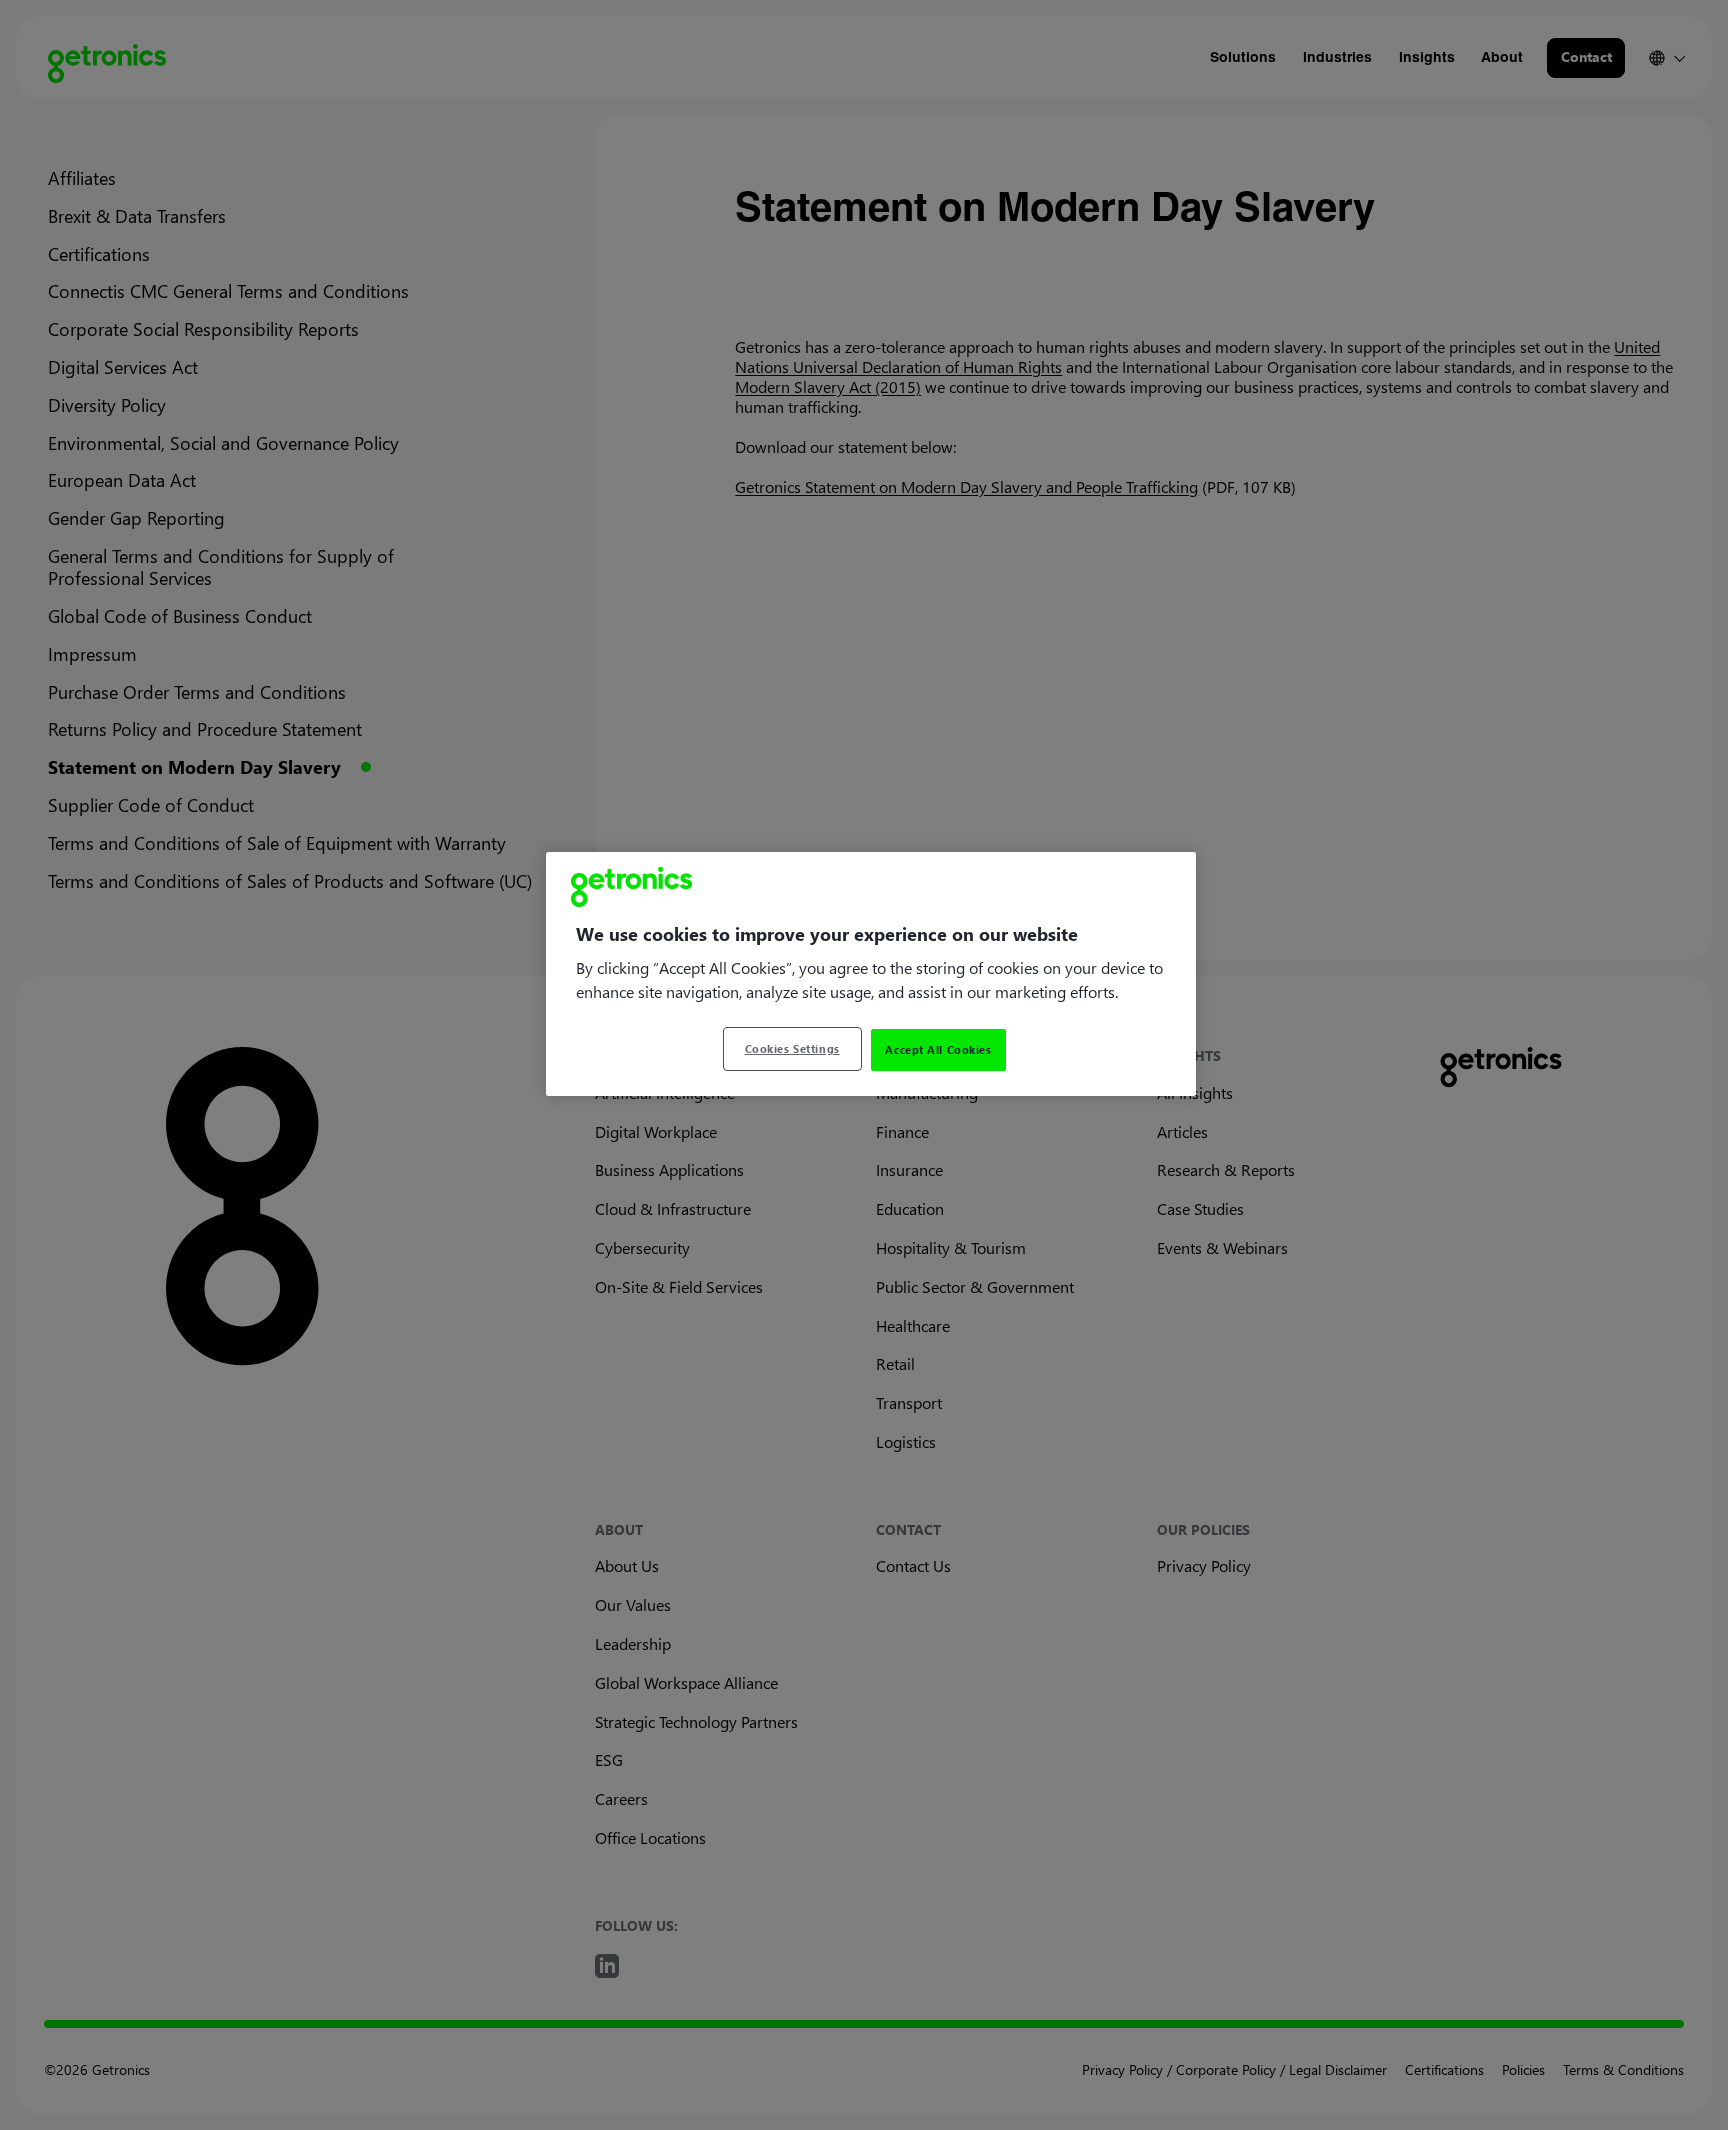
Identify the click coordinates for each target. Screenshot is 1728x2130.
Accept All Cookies (938, 1049)
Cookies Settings (792, 1048)
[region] (871, 974)
